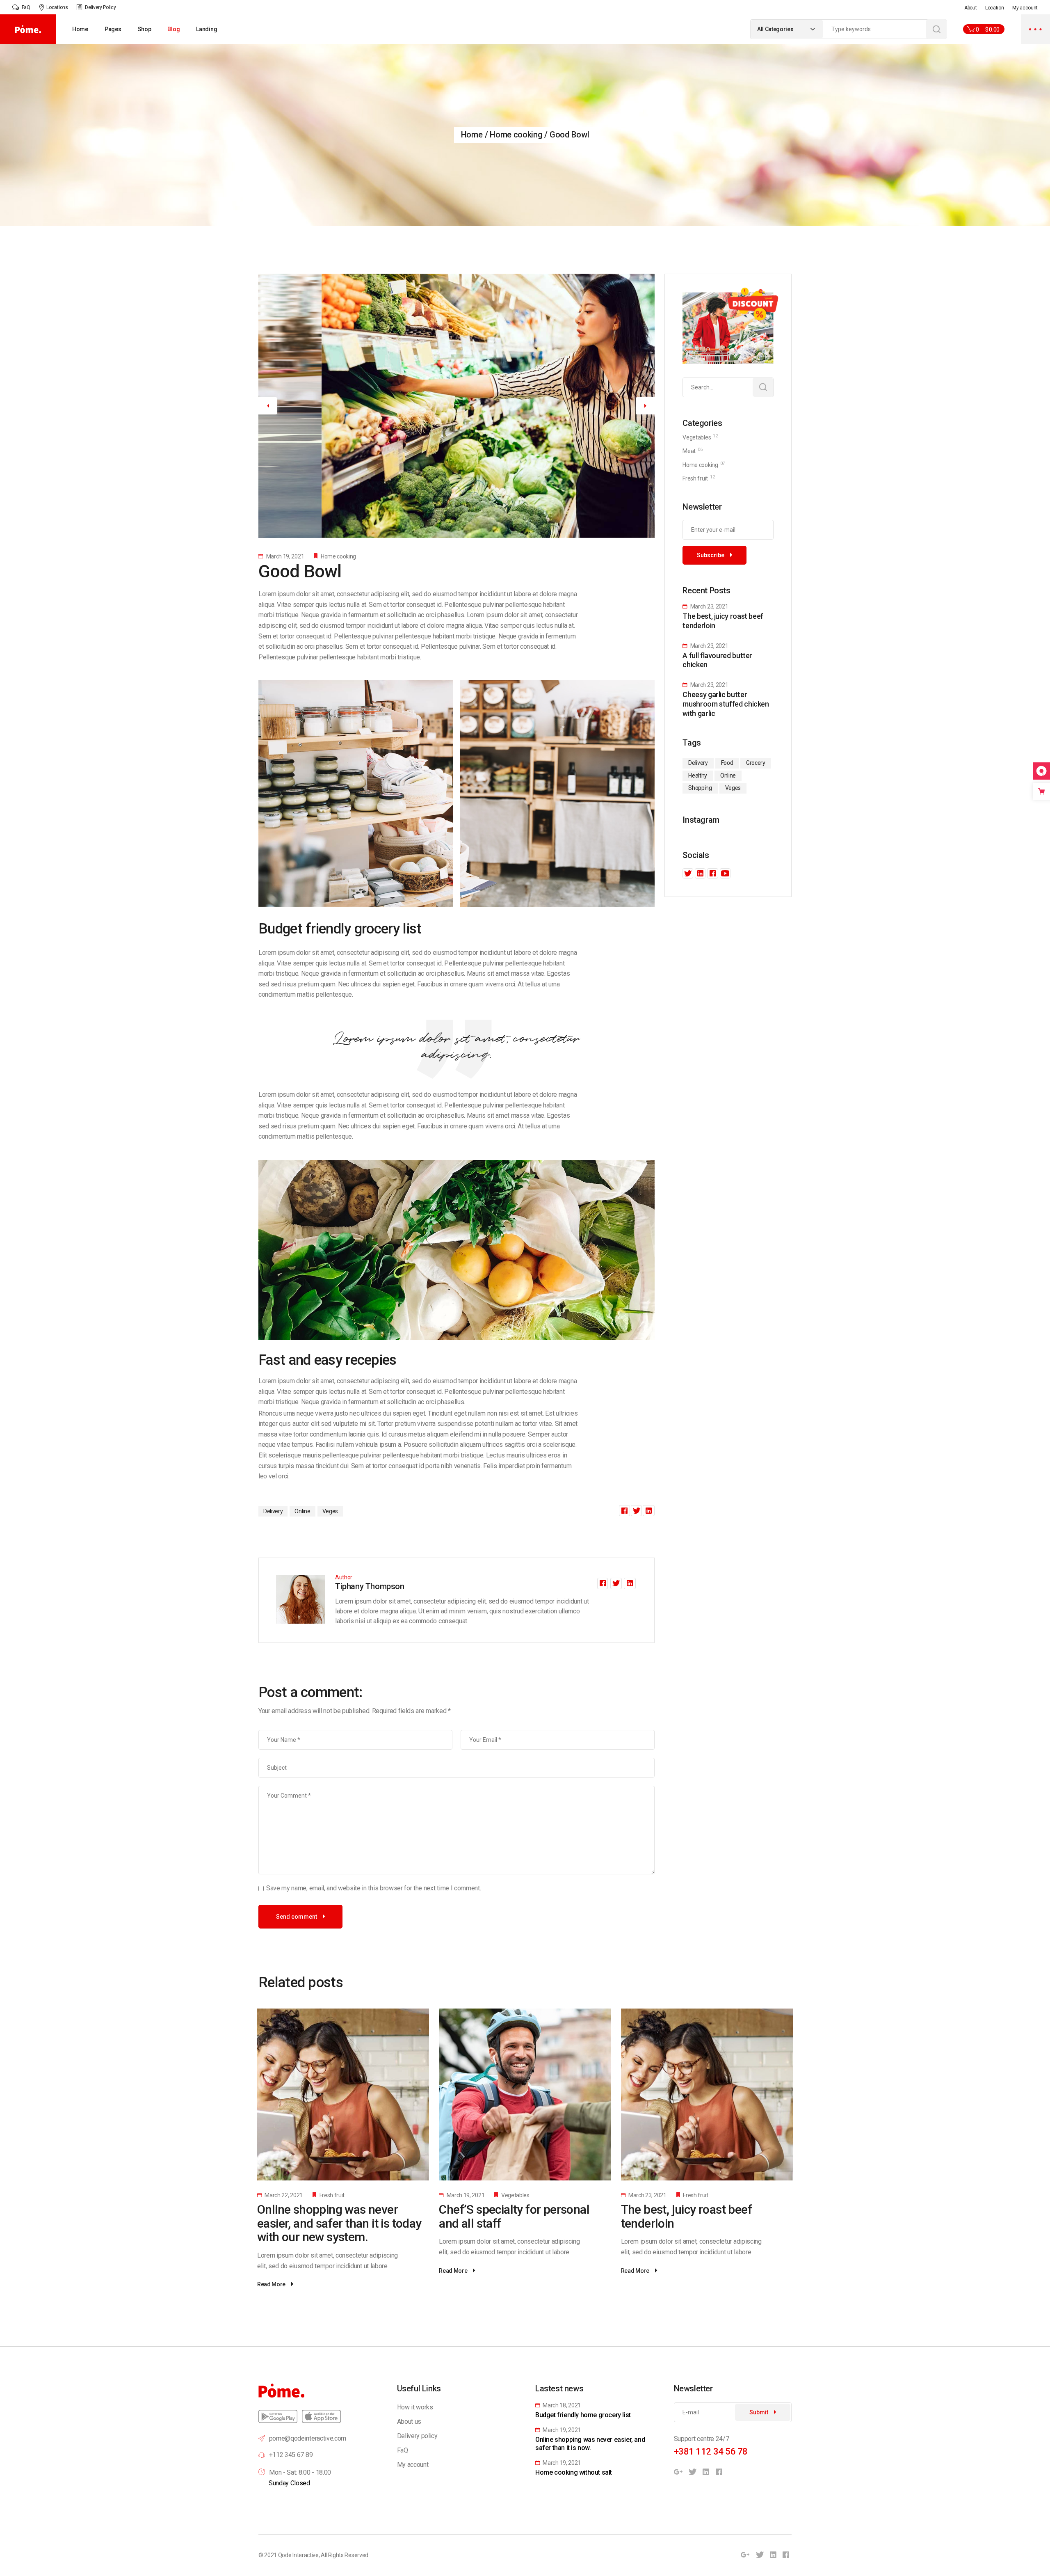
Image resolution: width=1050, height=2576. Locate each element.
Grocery (756, 763)
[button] (268, 406)
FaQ (403, 2450)
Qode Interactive (298, 2555)
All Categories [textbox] (775, 29)
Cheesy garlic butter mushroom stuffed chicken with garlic (726, 704)
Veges (330, 1511)
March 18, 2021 (561, 2405)
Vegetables (515, 2195)
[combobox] (787, 29)
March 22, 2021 (283, 2195)
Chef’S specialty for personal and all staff (514, 2216)
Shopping (700, 788)
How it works (415, 2407)
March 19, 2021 (284, 556)
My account (1025, 8)
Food (727, 763)
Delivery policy (417, 2436)
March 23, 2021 (709, 606)
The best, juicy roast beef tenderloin (686, 2216)
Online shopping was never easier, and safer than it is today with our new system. (339, 2223)
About (970, 8)
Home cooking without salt (574, 2472)
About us (409, 2422)
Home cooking (516, 135)
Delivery (273, 1511)
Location (994, 8)
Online (302, 1511)
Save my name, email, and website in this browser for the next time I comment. (373, 1888)
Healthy (698, 776)
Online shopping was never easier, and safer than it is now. (590, 2444)
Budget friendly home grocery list (583, 2415)
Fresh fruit (332, 2195)
